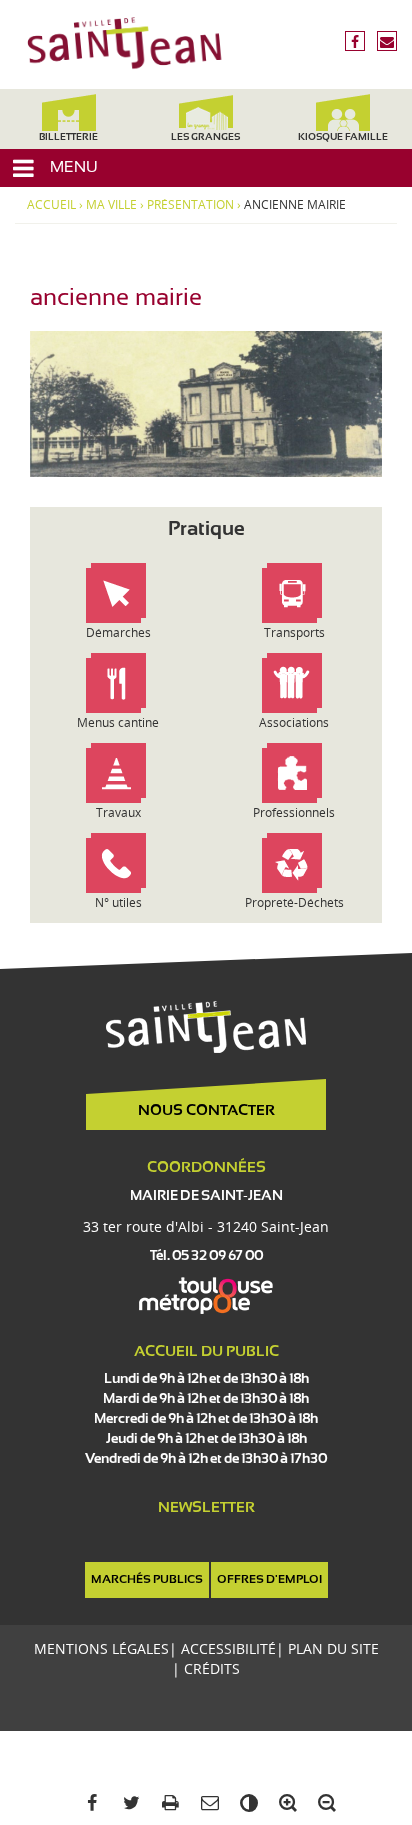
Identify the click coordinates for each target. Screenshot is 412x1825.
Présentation (190, 205)
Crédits (212, 1668)
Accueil (51, 205)
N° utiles (118, 902)
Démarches (118, 632)
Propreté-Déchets (294, 902)
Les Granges (205, 137)
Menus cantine (118, 722)
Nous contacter (206, 1111)
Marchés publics (147, 1580)
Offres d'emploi (269, 1580)
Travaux (118, 812)
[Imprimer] (166, 1803)
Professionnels (294, 812)
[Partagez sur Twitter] (127, 1803)
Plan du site (333, 1648)
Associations (294, 722)
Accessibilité (228, 1648)
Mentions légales (101, 1648)
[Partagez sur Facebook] (88, 1803)
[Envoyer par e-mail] (205, 1803)
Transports (294, 632)
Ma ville (111, 205)
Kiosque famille (343, 137)
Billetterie (68, 137)
